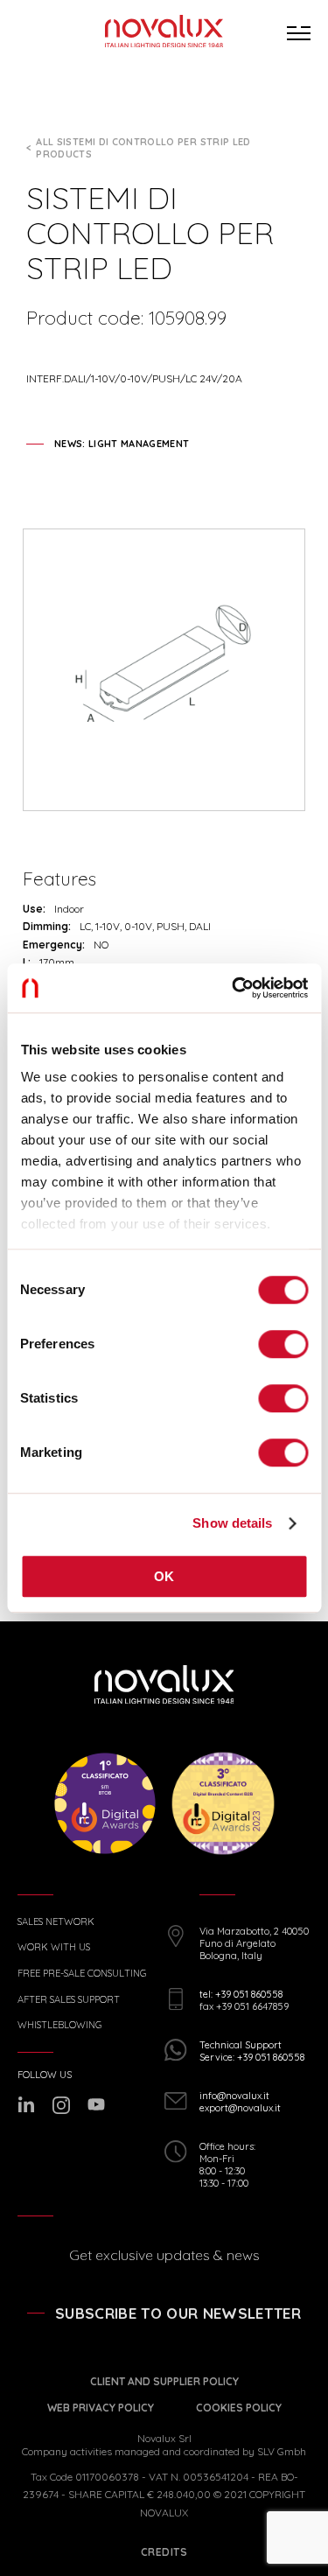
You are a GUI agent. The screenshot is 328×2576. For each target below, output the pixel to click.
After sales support (69, 2000)
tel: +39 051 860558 (241, 1994)
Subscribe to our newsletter (178, 2313)
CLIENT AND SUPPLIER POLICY (164, 2381)
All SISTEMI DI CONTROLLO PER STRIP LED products (143, 148)
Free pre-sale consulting (82, 1974)
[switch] (283, 1344)
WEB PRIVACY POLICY (101, 2408)
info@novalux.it (234, 2096)
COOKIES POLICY (239, 2408)
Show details (232, 1523)
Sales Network (56, 1922)
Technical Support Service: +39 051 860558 (252, 2051)
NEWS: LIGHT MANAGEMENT (122, 444)
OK (164, 1576)
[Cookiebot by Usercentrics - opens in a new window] (234, 988)
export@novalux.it (240, 2108)
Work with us (54, 1947)
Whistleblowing (59, 2025)
